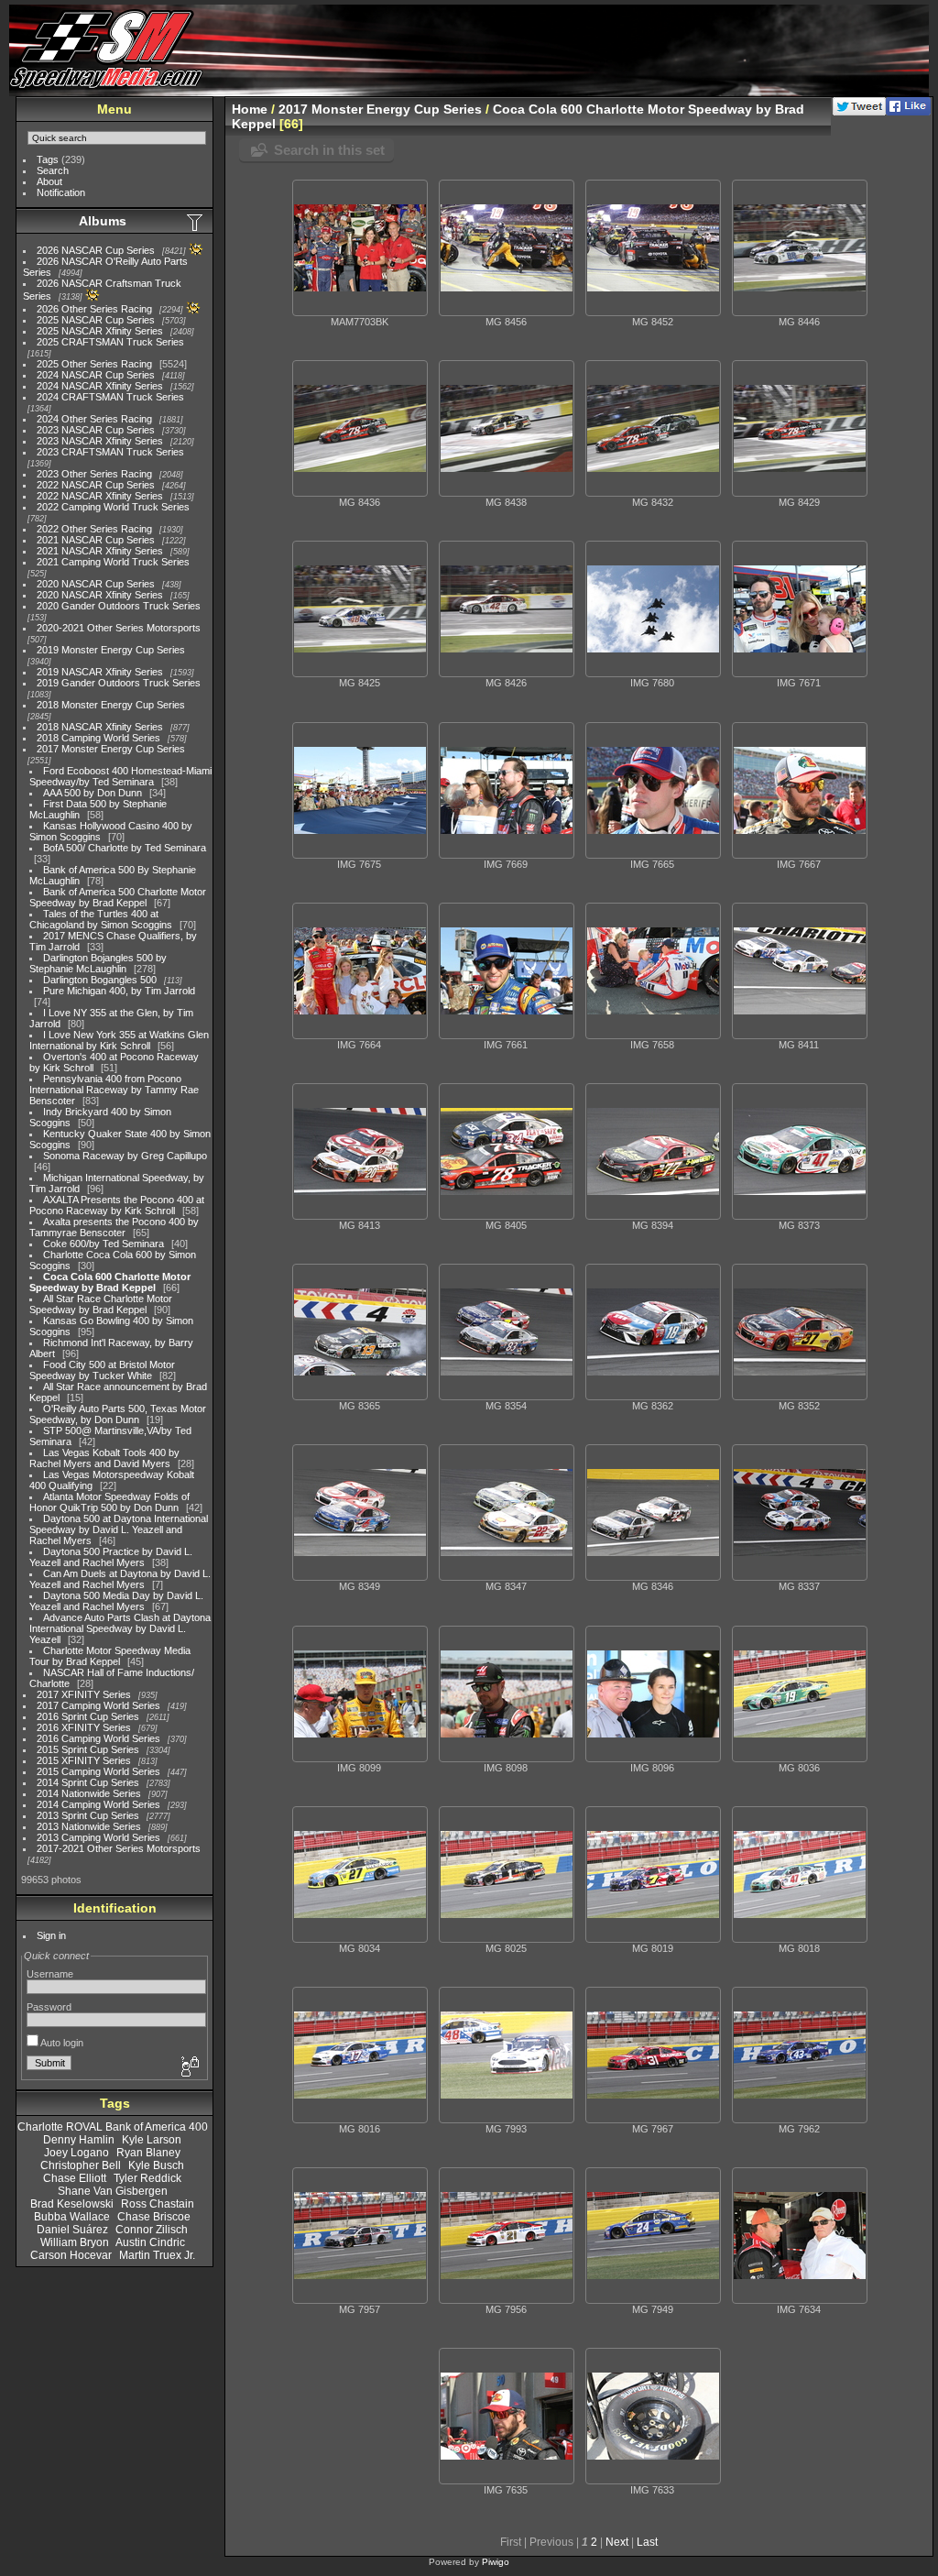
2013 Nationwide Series (89, 1826)
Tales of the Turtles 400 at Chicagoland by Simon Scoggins (101, 919)
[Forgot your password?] (189, 2067)
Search (53, 170)
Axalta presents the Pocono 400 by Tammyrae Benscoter (114, 1227)
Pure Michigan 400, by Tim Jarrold (119, 991)
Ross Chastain (158, 2204)
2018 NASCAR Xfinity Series (100, 727)
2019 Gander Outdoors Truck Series (119, 683)
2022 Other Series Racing (94, 529)
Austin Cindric (150, 2242)
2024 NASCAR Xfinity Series (100, 386)
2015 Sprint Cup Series (88, 1749)
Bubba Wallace (72, 2217)
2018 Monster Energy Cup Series (111, 705)
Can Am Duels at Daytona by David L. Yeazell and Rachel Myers (120, 1579)
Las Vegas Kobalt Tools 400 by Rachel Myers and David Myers (104, 1458)
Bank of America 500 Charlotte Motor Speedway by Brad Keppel (118, 897)
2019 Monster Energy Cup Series (111, 650)
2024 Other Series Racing (94, 419)
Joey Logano (76, 2153)
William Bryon (75, 2242)
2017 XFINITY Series (84, 1694)
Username (50, 1974)
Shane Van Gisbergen (113, 2191)
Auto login (61, 2043)
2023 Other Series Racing (94, 474)
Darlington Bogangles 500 (100, 980)
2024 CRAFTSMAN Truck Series (110, 397)
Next (617, 2542)
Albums (103, 221)
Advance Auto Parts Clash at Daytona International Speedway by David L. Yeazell (120, 1628)
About (49, 181)
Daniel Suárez (72, 2230)
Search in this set (329, 150)
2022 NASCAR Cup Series (96, 485)
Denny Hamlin (79, 2140)
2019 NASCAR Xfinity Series (100, 672)
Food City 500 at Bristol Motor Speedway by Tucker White (102, 1370)
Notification (61, 192)
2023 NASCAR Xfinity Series (100, 441)
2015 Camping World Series (98, 1771)
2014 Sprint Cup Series (88, 1782)
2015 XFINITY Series (84, 1760)
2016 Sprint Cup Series (88, 1716)
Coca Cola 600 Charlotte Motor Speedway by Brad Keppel (110, 1282)
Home (250, 109)
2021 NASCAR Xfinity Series (100, 551)
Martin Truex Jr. (157, 2255)
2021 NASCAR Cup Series (96, 540)
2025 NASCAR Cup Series (96, 320)
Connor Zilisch (152, 2230)
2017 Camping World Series (98, 1705)
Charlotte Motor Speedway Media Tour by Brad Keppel (110, 1656)
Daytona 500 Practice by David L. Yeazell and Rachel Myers (111, 1557)
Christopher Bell (81, 2165)
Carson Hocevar (71, 2255)
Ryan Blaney (148, 2153)
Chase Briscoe (154, 2217)
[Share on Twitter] (859, 112)
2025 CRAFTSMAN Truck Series (110, 342)
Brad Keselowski (72, 2204)
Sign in (51, 1935)
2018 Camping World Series (98, 738)
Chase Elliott (75, 2178)
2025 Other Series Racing (94, 364)
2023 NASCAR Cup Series (96, 430)
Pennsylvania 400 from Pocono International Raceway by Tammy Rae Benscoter (114, 1090)
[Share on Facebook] (908, 112)
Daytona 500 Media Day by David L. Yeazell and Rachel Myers (116, 1601)
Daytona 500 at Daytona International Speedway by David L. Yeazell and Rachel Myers (119, 1529)
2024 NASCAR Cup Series (96, 375)
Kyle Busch (156, 2165)
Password (49, 2007)
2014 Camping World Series (98, 1804)
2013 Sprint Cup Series (88, 1815)
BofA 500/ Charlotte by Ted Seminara (125, 848)
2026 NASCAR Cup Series (96, 250)
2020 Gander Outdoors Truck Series (119, 606)
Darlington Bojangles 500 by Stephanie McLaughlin (98, 963)
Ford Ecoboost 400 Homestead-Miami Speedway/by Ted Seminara (120, 776)
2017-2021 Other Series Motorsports (119, 1848)
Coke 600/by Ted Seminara (104, 1244)
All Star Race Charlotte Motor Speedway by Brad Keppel (101, 1304)
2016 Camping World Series (98, 1738)
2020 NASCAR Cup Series (96, 584)
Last (647, 2542)
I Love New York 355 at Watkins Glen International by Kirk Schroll (119, 1040)
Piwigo (496, 2562)
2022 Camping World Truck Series (113, 507)
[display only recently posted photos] (196, 222)
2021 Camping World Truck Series (113, 562)
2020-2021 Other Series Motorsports (119, 628)
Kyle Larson (152, 2140)
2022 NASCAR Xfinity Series (100, 496)
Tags (48, 159)
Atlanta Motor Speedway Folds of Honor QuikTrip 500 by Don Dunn (109, 1502)
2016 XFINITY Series (84, 1727)
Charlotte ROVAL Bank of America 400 (113, 2127)
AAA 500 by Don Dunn (93, 793)
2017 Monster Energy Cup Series (111, 749)
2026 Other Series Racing (94, 309)
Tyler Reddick (147, 2178)
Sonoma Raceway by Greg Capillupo (125, 1156)
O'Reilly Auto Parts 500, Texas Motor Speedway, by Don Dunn (118, 1414)
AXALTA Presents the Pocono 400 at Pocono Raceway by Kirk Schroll (117, 1205)
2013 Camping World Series (98, 1837)
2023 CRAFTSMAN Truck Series (110, 452)
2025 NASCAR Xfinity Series (100, 331)
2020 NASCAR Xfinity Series (100, 595)
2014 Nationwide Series (89, 1793)
